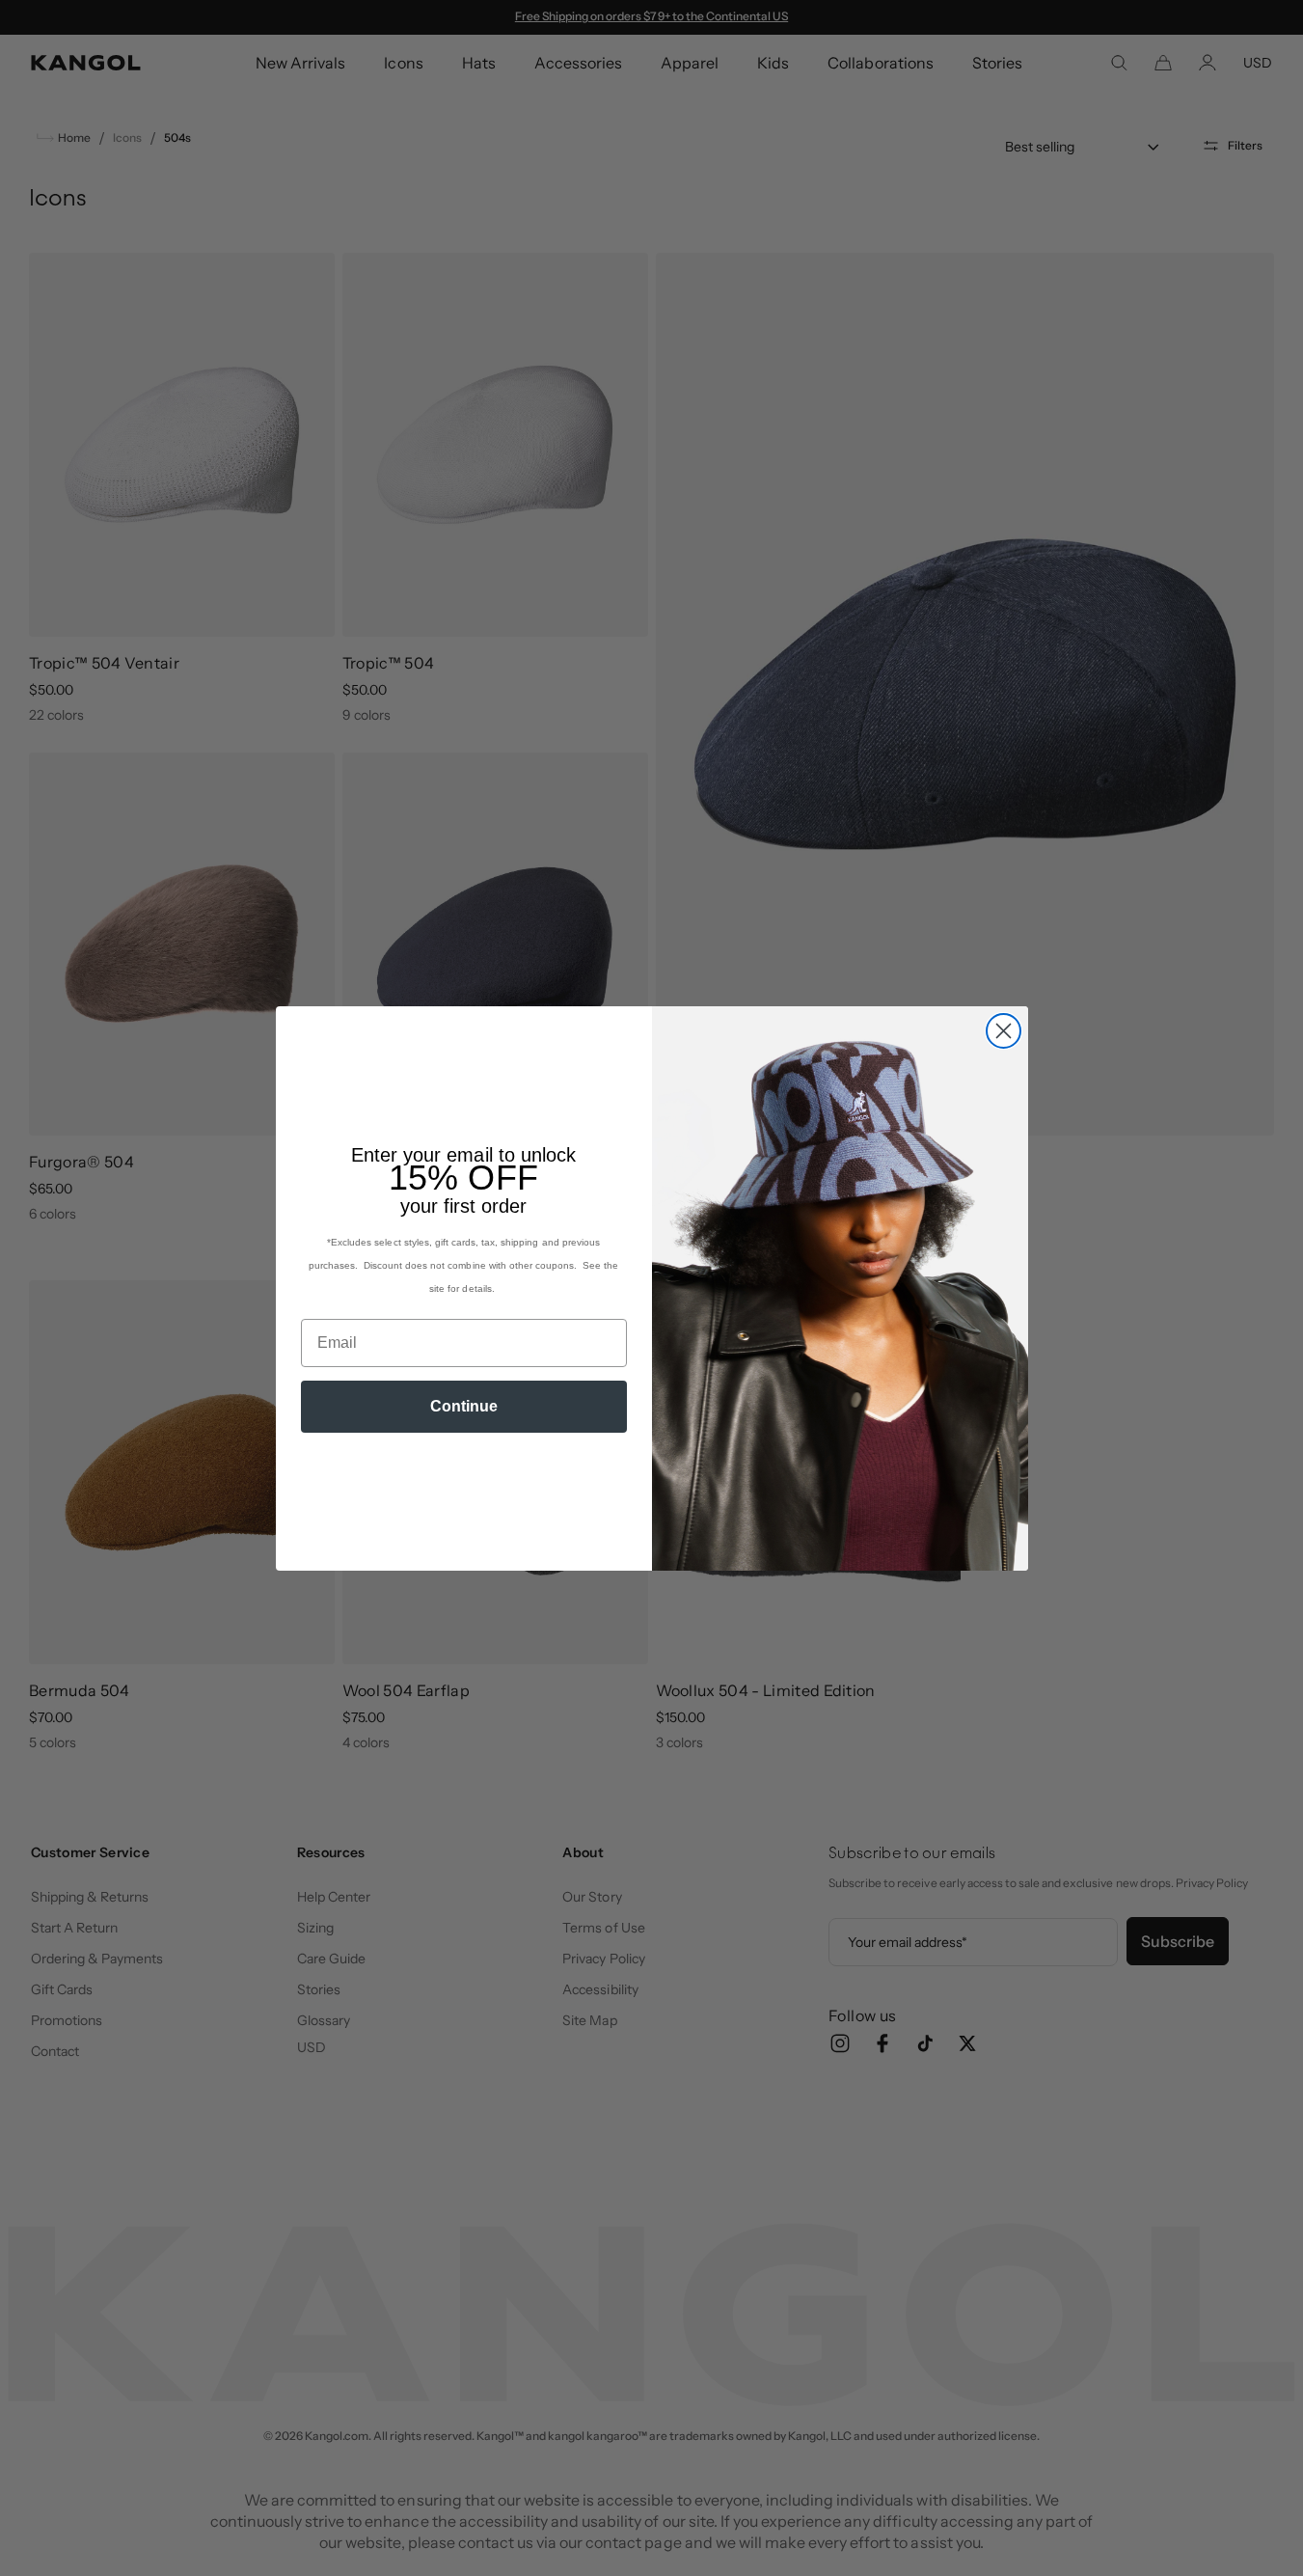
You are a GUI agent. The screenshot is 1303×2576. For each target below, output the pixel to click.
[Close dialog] (1004, 1031)
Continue (464, 1406)
